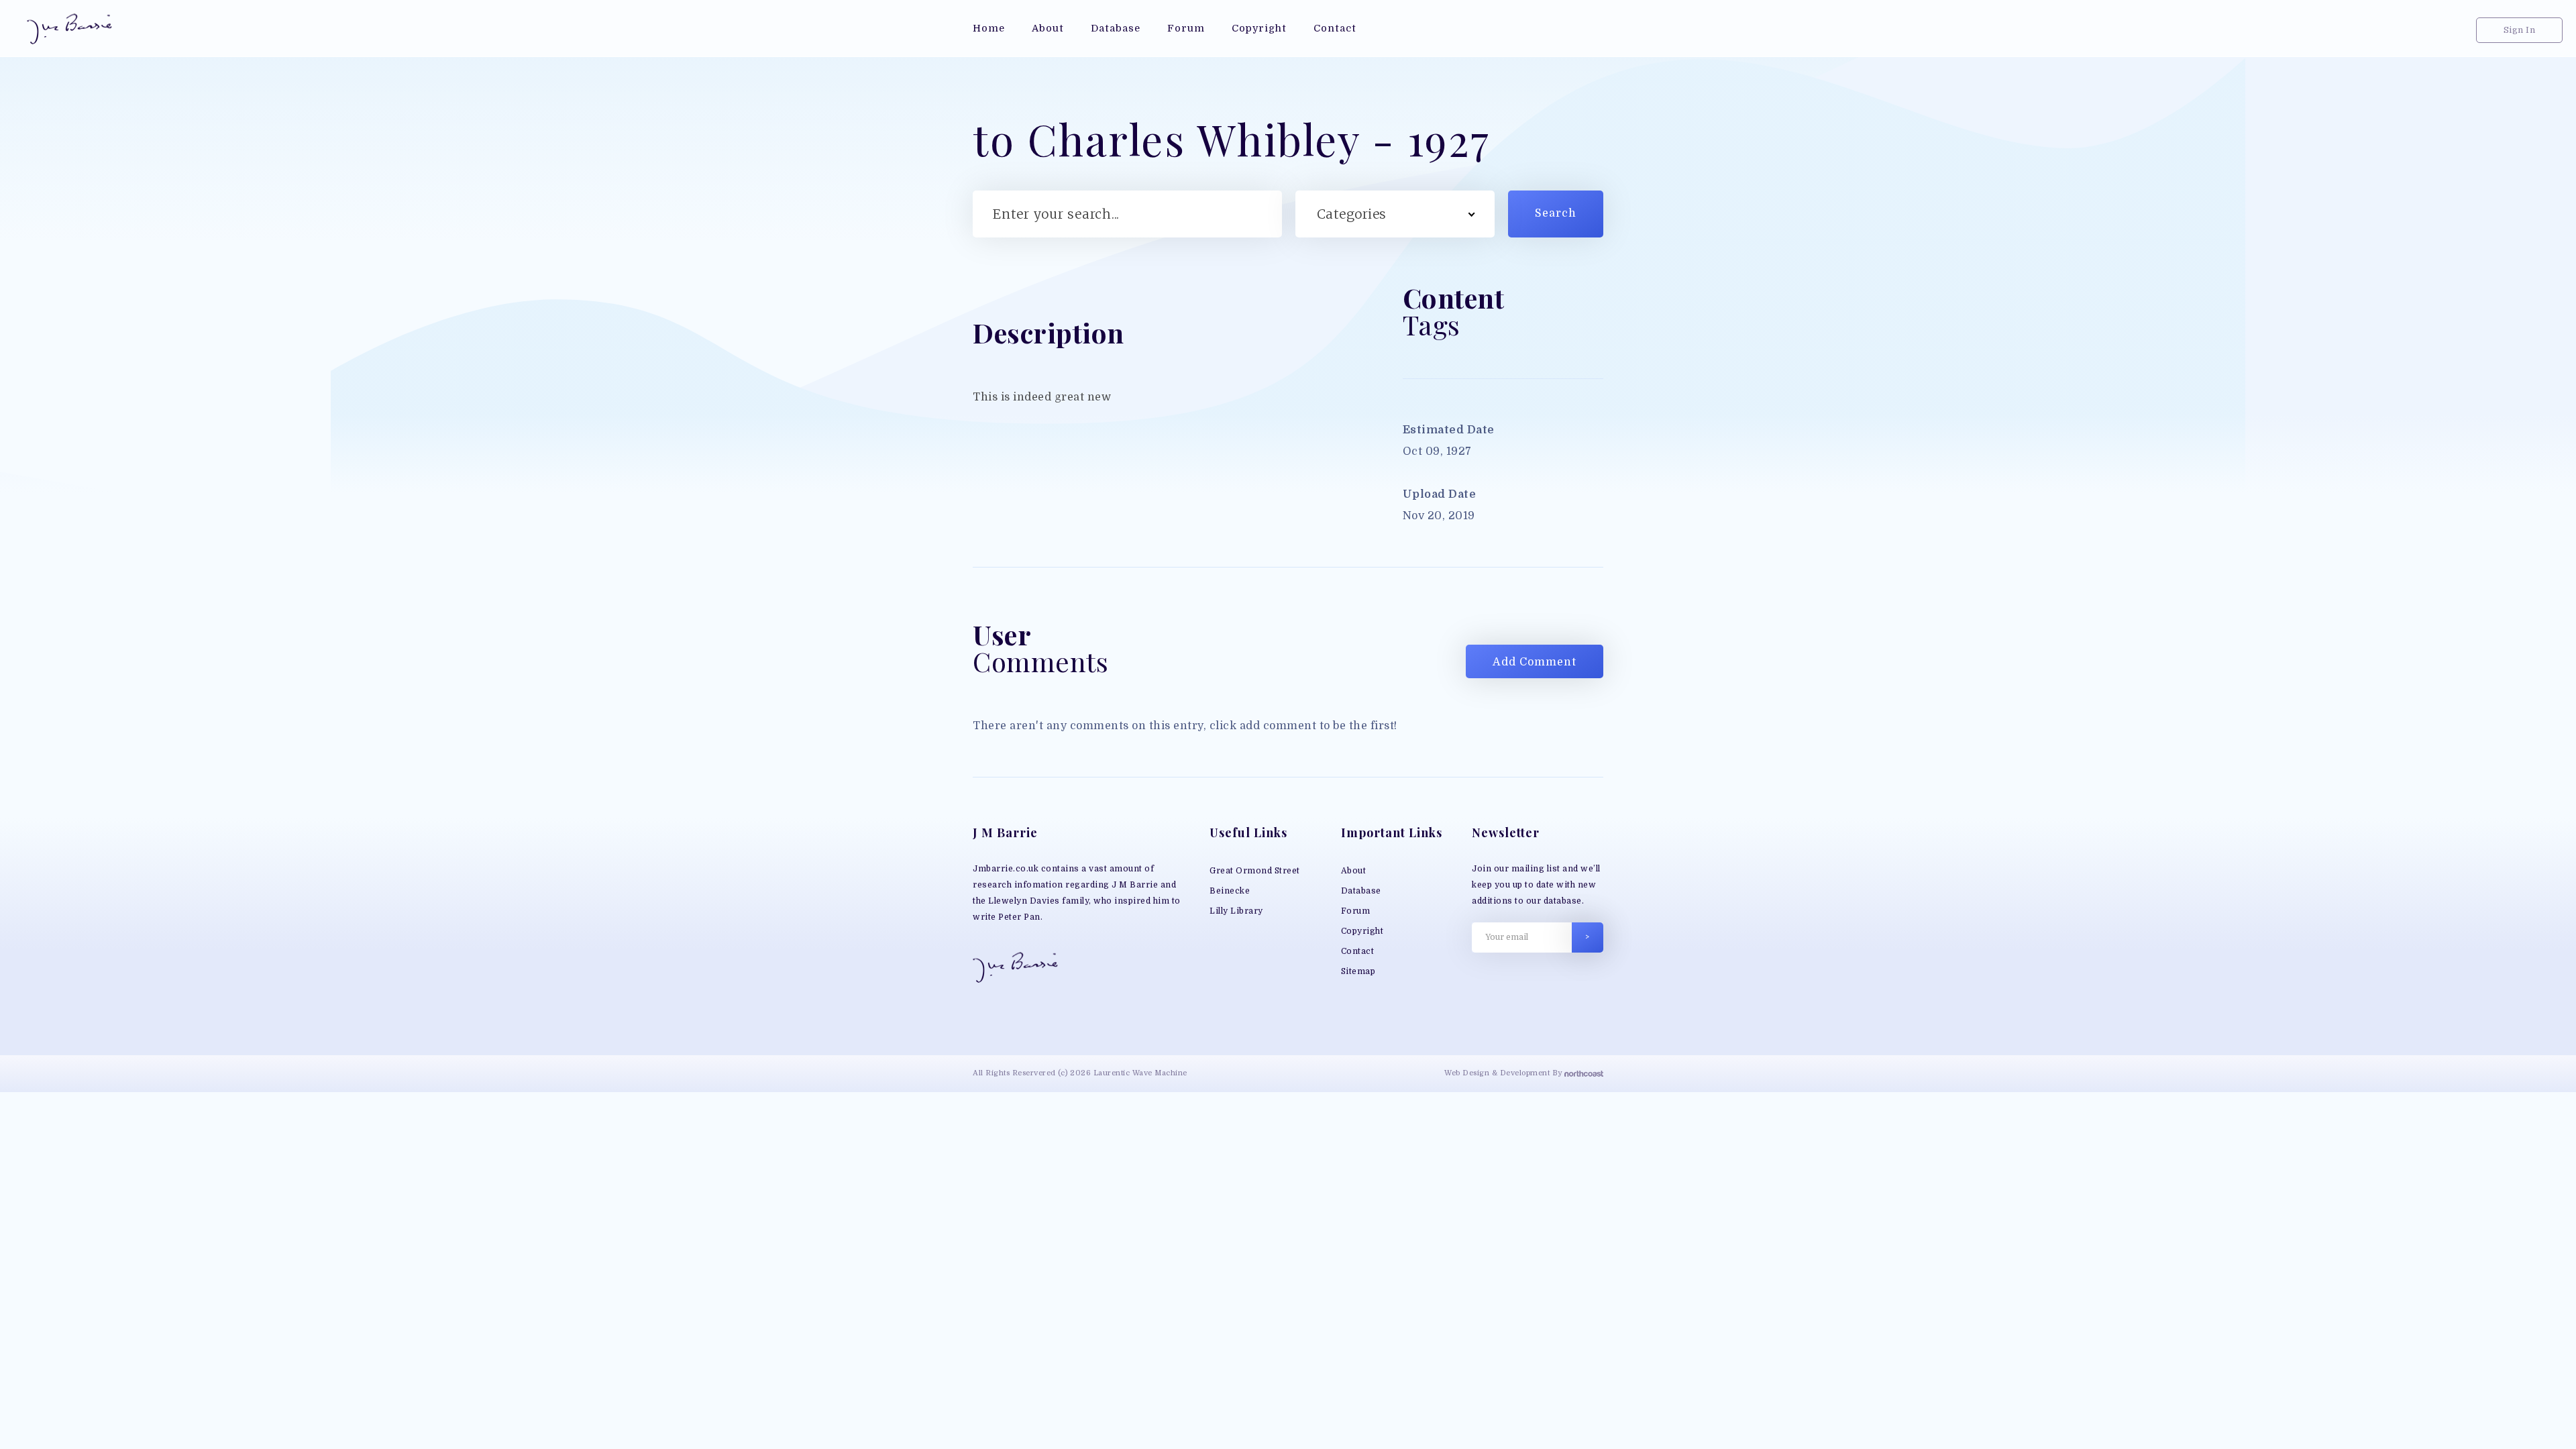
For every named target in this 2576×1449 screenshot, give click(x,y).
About (1354, 871)
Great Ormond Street (1255, 871)
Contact (1358, 951)
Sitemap (1358, 971)
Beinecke (1230, 891)
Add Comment (1535, 662)
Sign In (2520, 30)
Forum (1356, 911)
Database (1361, 891)
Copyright (1362, 931)
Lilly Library (1236, 911)
